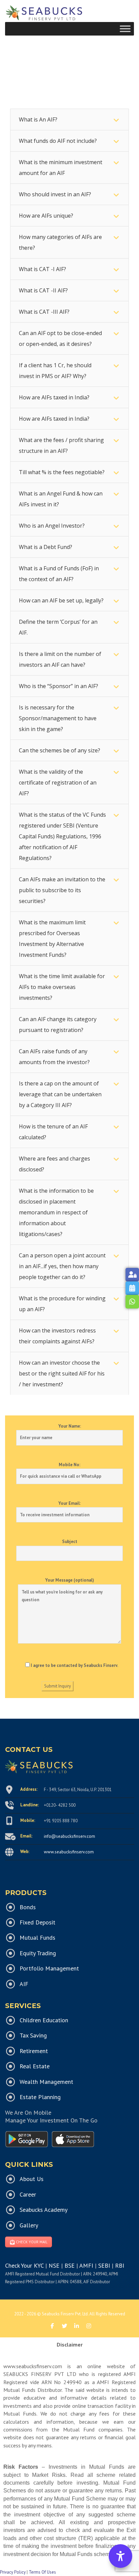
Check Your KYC (24, 2265)
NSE (54, 2265)
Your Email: (69, 1503)
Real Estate (35, 2066)
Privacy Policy (13, 2572)
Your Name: (70, 1426)
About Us (32, 2179)
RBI (120, 2265)
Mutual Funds (37, 1937)
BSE (69, 2265)
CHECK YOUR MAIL (32, 2242)
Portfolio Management (49, 1968)
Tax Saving (33, 2035)
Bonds (28, 1907)
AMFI (86, 2265)
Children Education (44, 2020)
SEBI (104, 2265)
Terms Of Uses (42, 2572)
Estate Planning (40, 2097)
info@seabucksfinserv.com (69, 1836)
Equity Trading (38, 1953)
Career (28, 2194)
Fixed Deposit (37, 1922)
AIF (24, 1984)
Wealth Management (46, 2082)
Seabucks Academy (44, 2210)
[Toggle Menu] (125, 29)
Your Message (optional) (70, 1580)
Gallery (29, 2225)
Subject (70, 1542)
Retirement (34, 2051)
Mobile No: (69, 1465)
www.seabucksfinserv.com (69, 1852)
